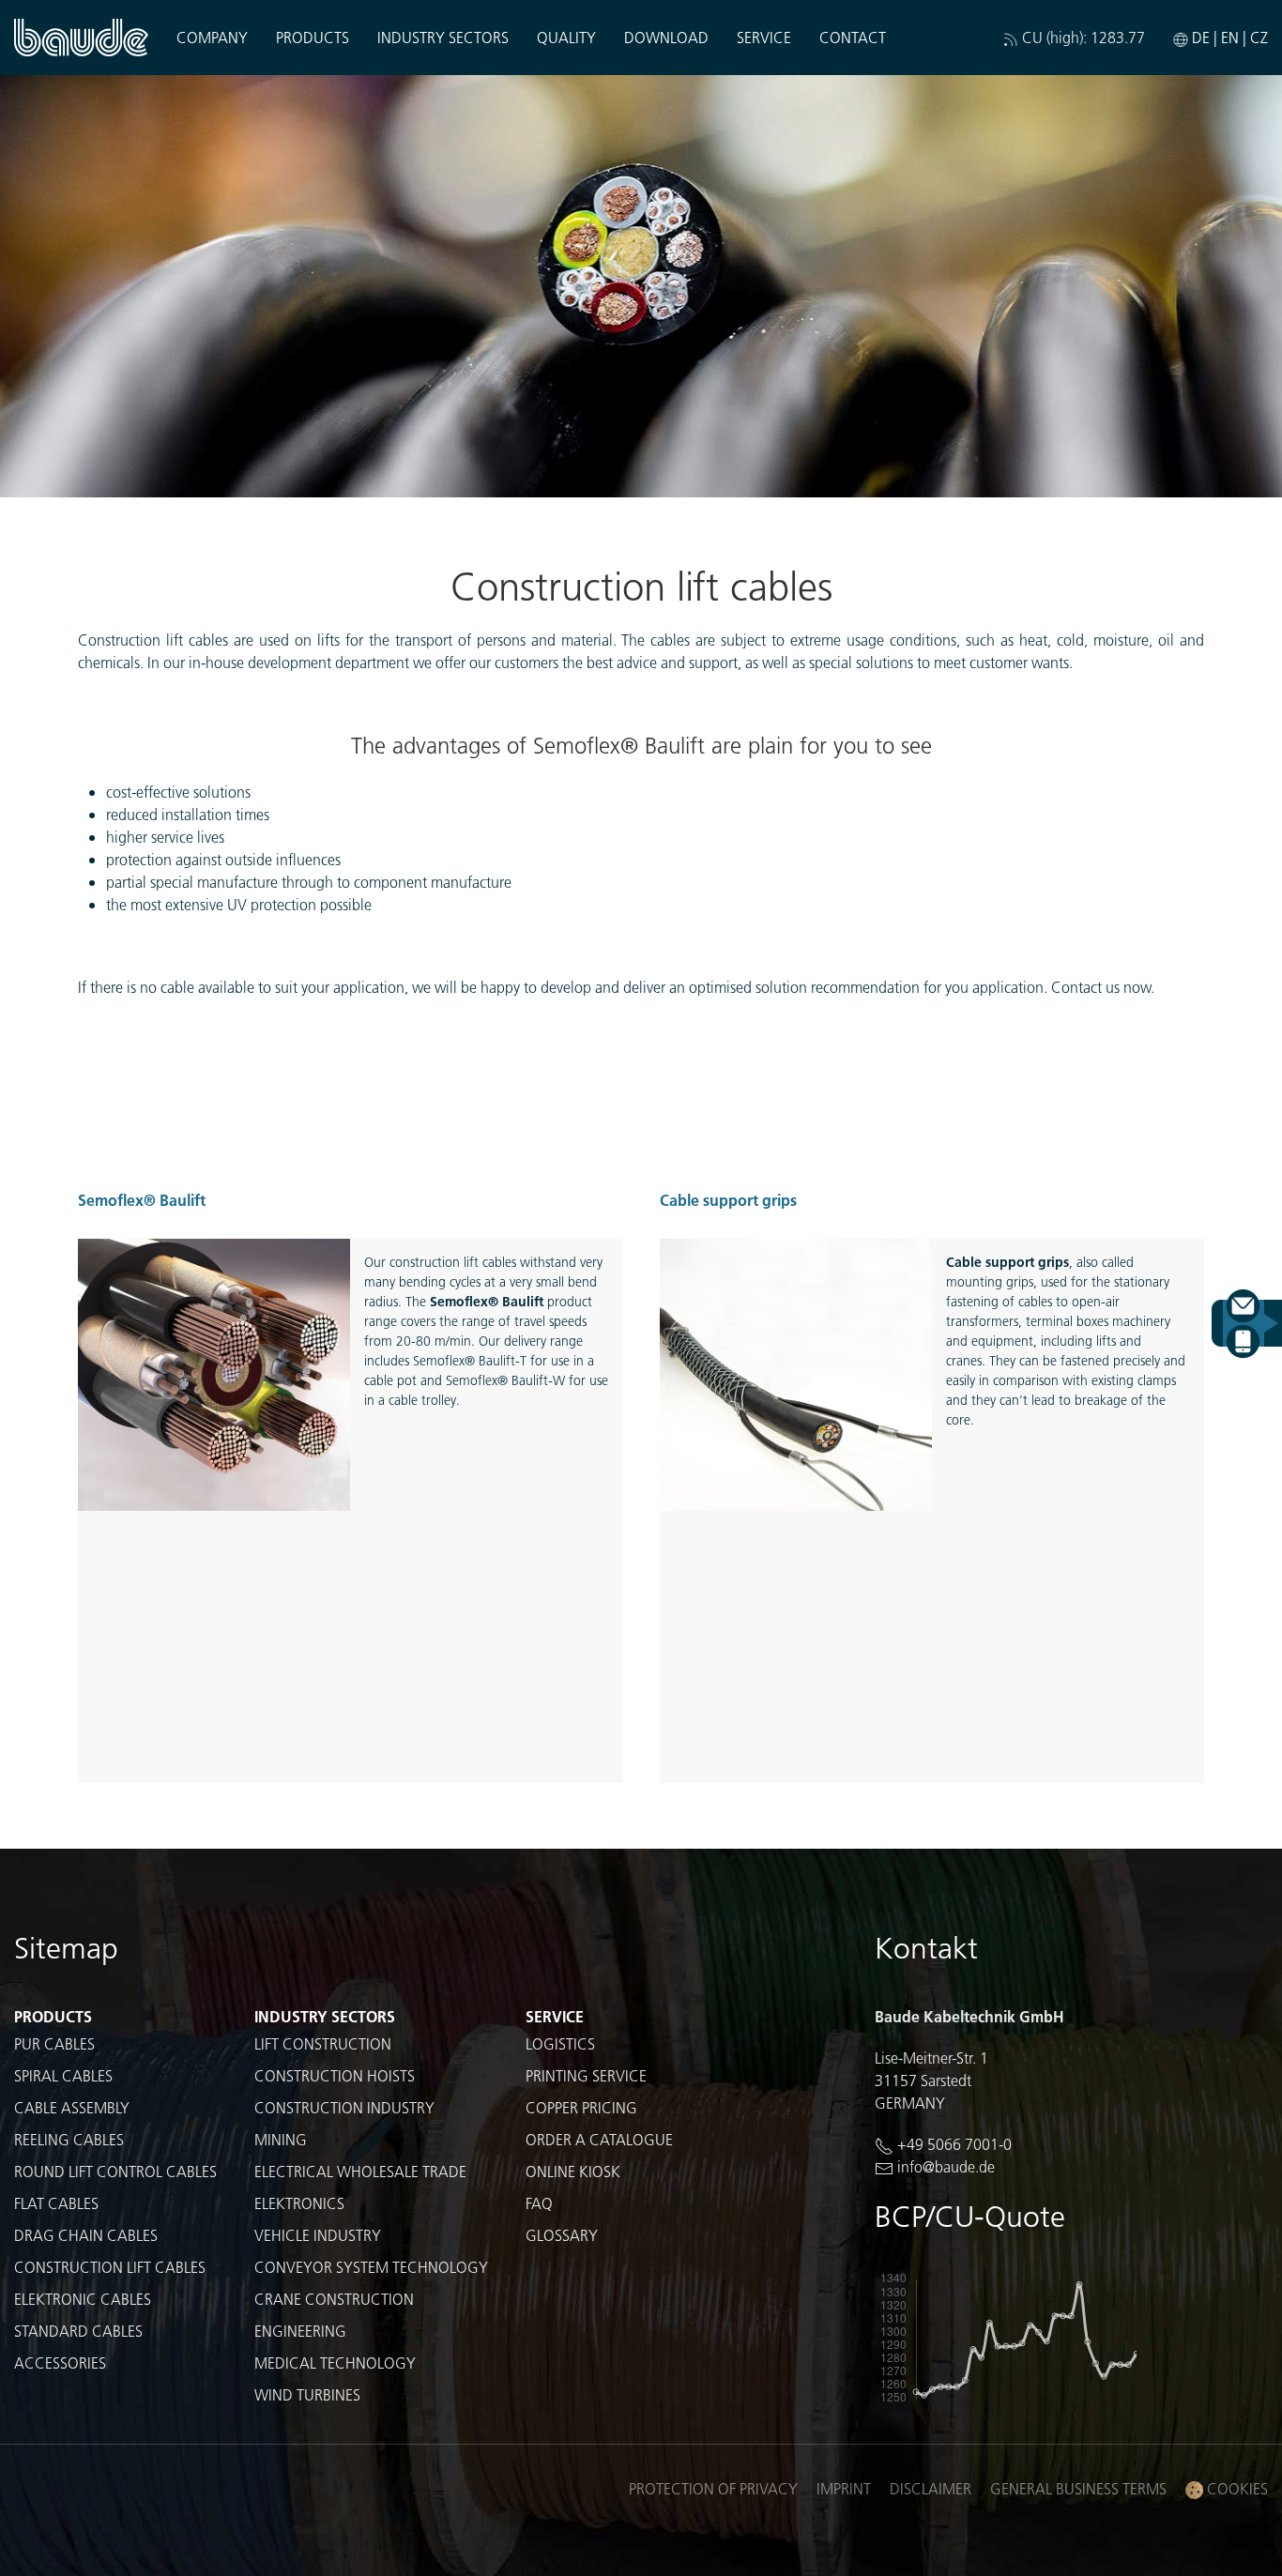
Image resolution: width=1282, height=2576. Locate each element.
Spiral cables (63, 2075)
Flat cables (56, 2203)
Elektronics (299, 2203)
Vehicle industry (318, 2235)
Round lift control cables (115, 2171)
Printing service (586, 2075)
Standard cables (78, 2331)
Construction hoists (335, 2075)
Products (53, 2016)
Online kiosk (573, 2171)
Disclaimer (931, 2488)
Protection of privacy (713, 2488)
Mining (281, 2139)
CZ (1259, 37)
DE (1201, 37)
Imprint (844, 2488)
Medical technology (335, 2363)
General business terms (1078, 2488)
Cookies (1236, 2488)
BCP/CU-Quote (970, 2216)
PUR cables (54, 2043)
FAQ (539, 2203)
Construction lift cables (110, 2267)
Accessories (60, 2363)
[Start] (81, 38)
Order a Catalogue (599, 2139)
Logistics (560, 2043)
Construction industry (344, 2107)
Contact (853, 37)
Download (666, 37)
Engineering (300, 2331)
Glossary (562, 2235)
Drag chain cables (86, 2235)
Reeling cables (69, 2139)
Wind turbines (307, 2394)
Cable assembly (72, 2107)
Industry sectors (325, 2016)
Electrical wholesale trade (360, 2171)
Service (555, 2016)
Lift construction (323, 2043)
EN (1230, 37)
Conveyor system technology (371, 2267)
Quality (566, 37)
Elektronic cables (83, 2299)
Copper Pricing (581, 2107)
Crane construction (334, 2299)
